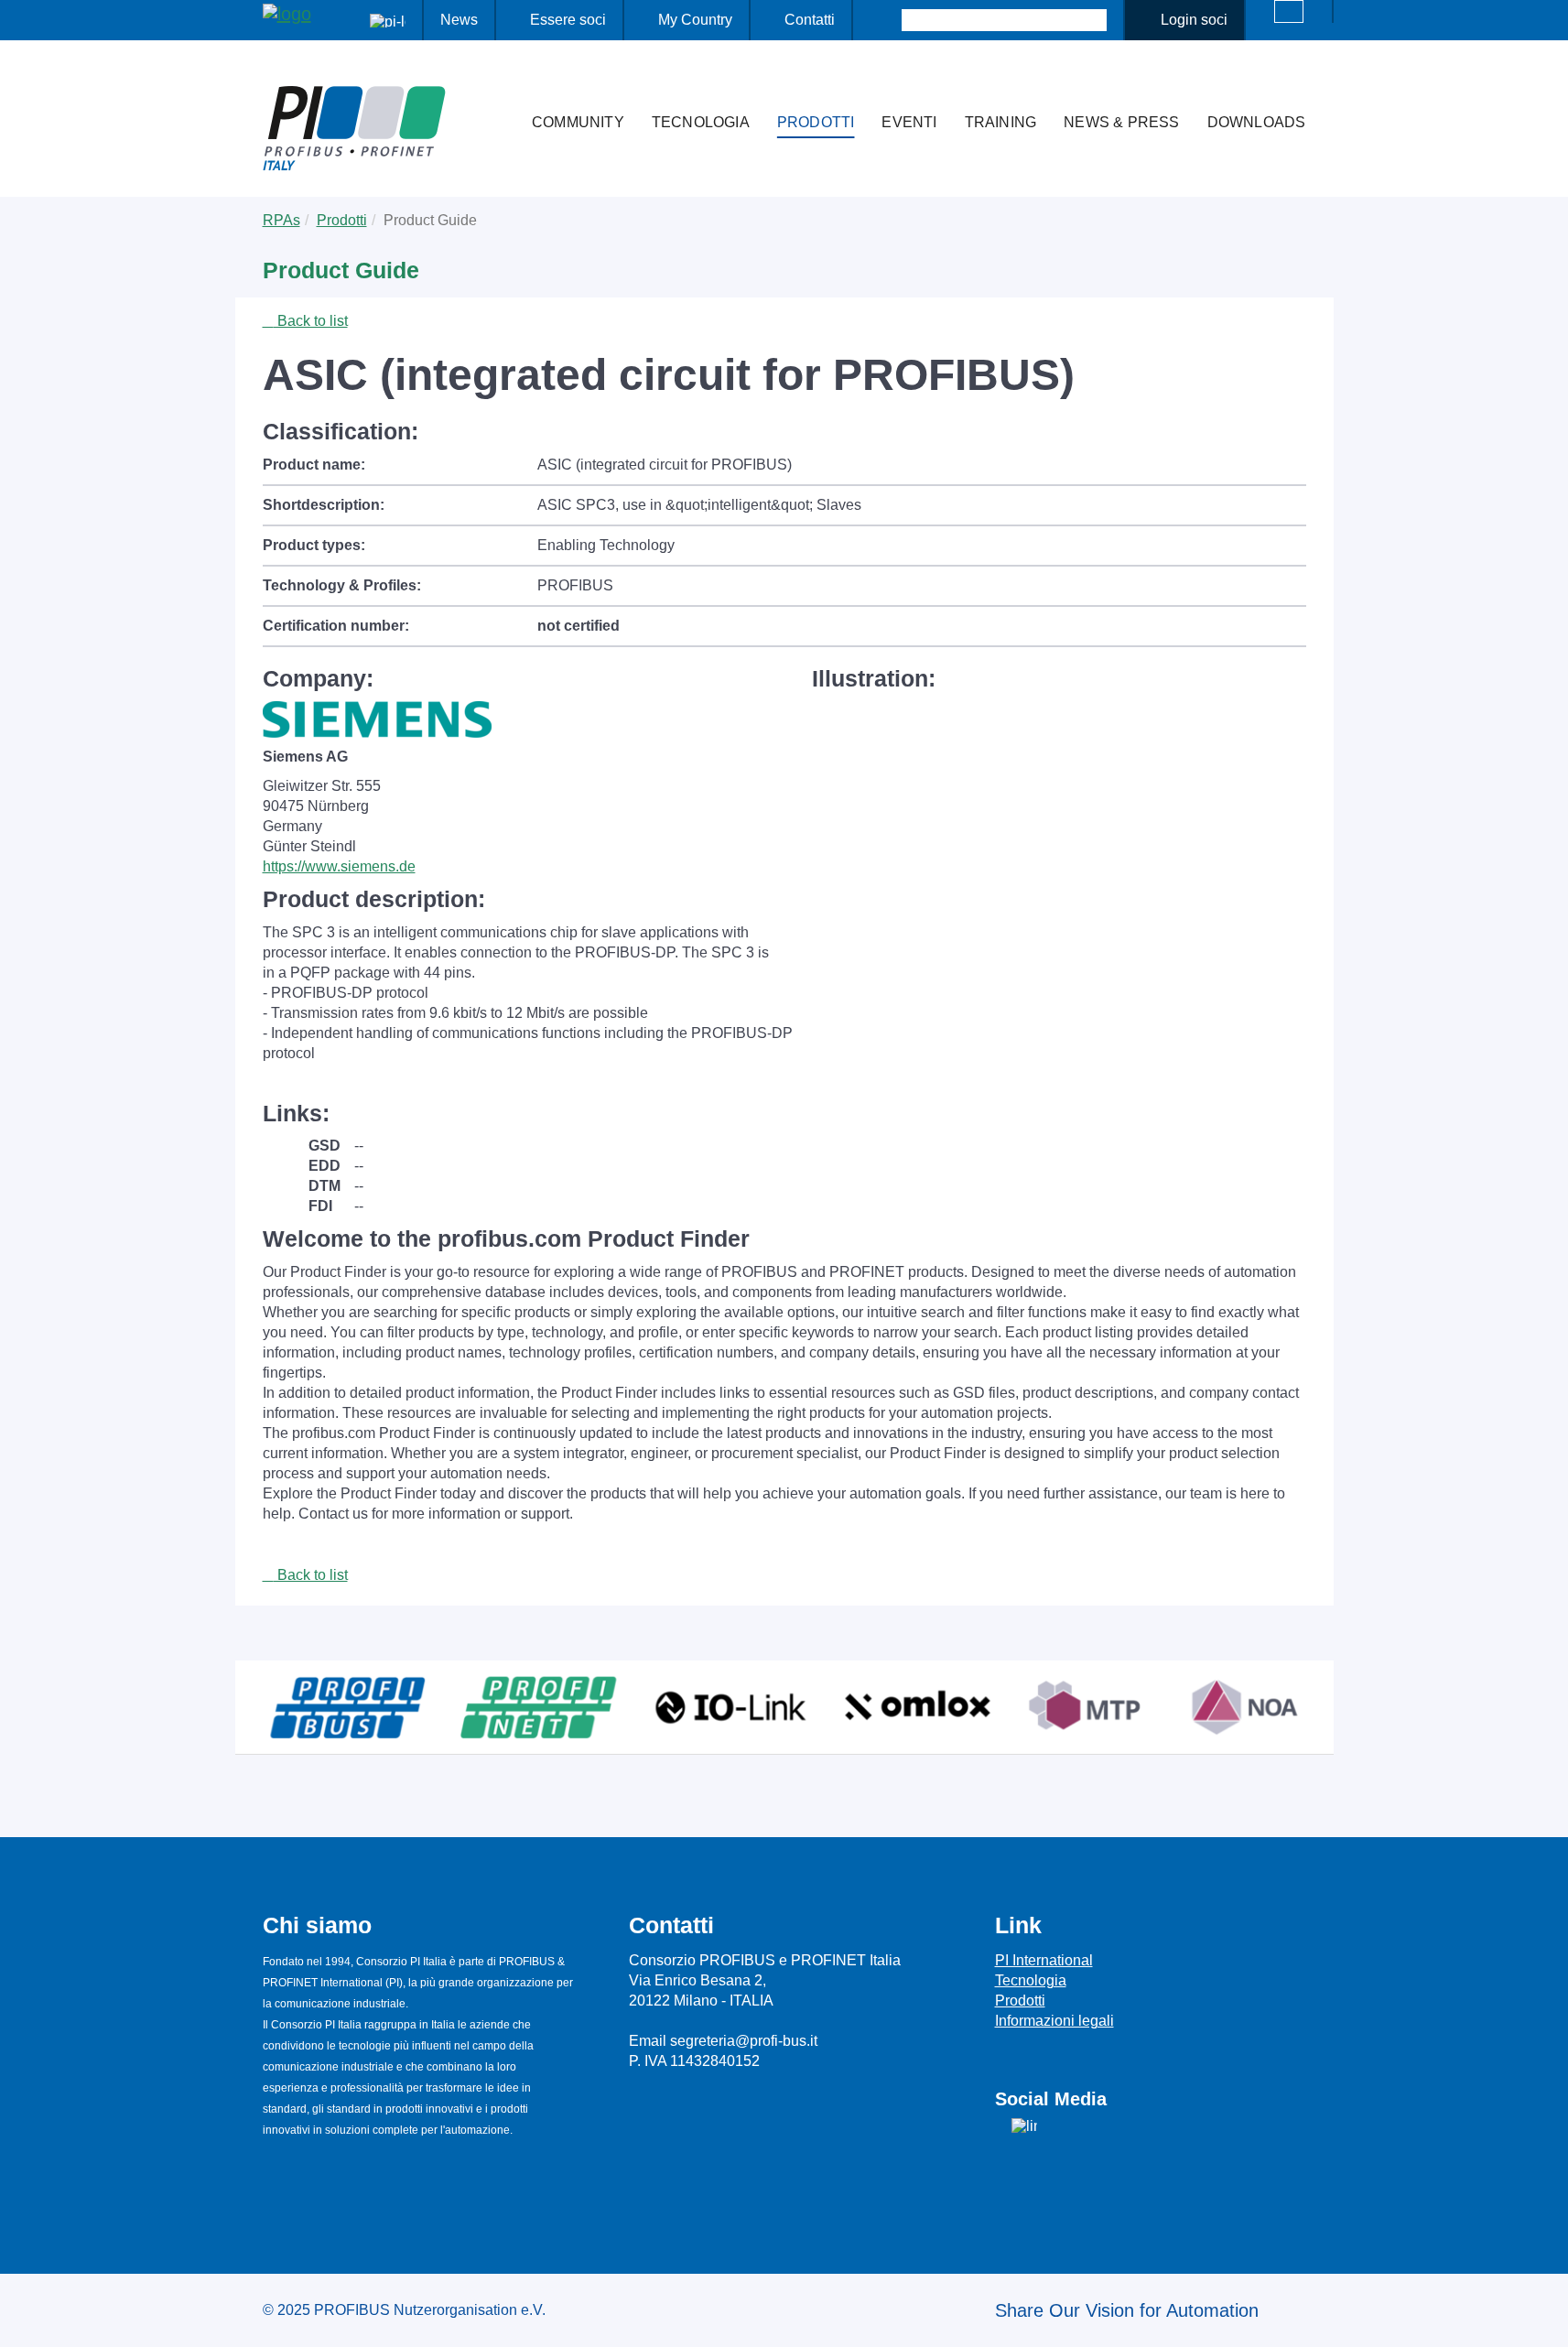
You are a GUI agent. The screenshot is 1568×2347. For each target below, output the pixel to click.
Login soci (1194, 20)
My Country (695, 20)
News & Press (1121, 122)
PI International (1044, 1960)
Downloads (1257, 122)
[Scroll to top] (1544, 2319)
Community (578, 122)
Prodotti (816, 122)
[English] (1289, 11)
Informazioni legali (1054, 2021)
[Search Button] (886, 20)
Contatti (810, 20)
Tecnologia (701, 122)
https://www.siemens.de (339, 866)
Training (1001, 122)
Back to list (311, 321)
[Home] (499, 86)
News (459, 20)
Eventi (909, 122)
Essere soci (568, 20)
